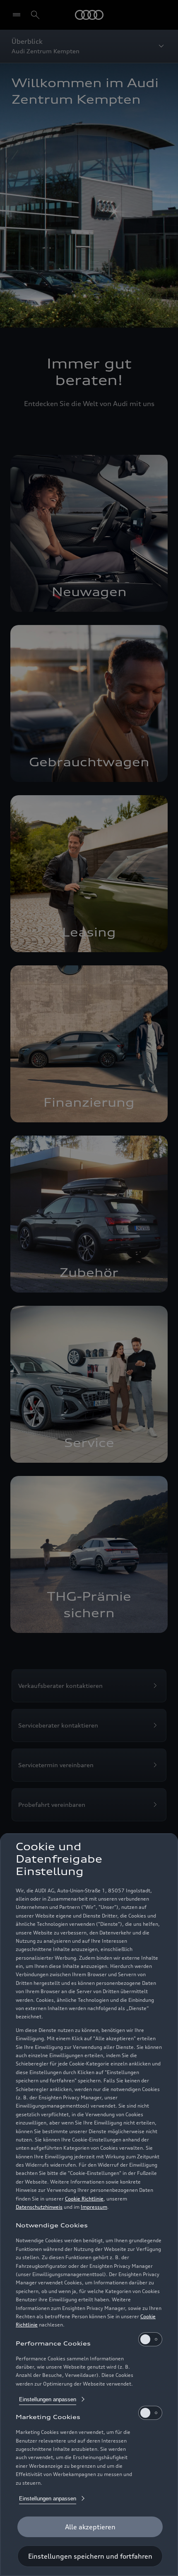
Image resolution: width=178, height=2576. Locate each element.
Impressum (94, 2207)
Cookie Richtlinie (84, 2199)
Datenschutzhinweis (39, 2207)
